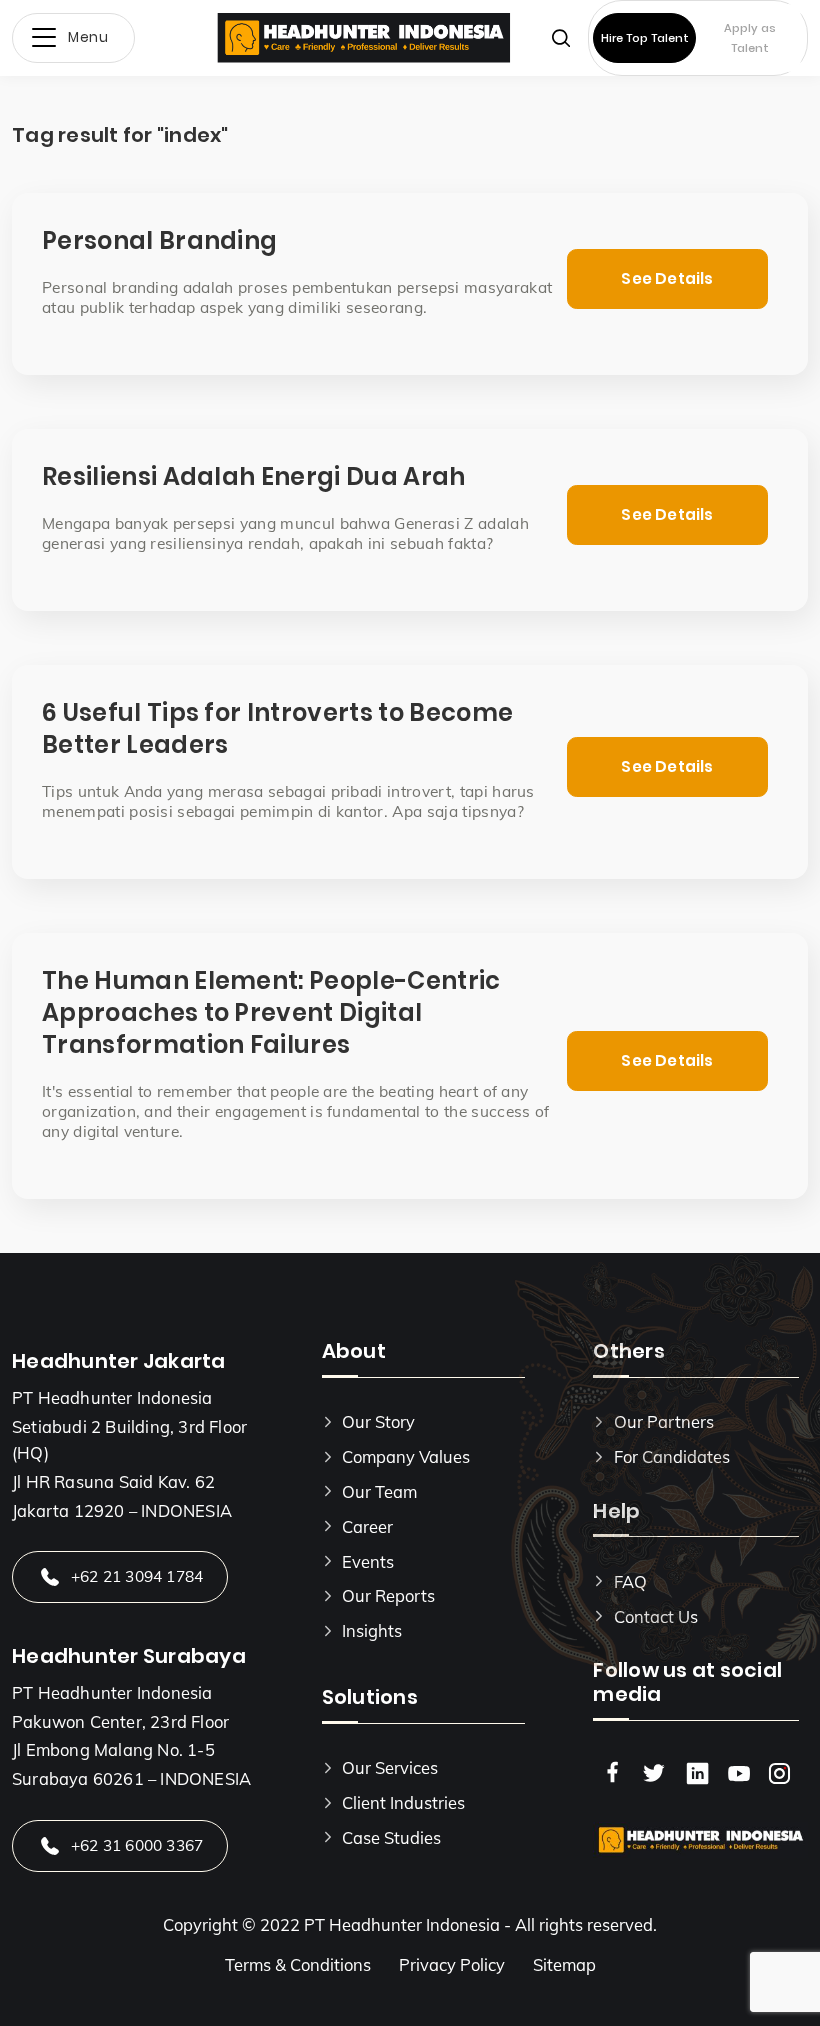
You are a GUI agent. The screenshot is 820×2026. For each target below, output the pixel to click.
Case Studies (391, 1837)
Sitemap (564, 1964)
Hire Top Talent (645, 38)
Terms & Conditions (298, 1964)
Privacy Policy (452, 1964)
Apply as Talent (750, 38)
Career (367, 1526)
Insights (372, 1630)
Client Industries (403, 1802)
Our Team (379, 1491)
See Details (667, 278)
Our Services (390, 1767)
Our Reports (388, 1595)
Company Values (406, 1456)
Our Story (378, 1421)
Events (368, 1561)
